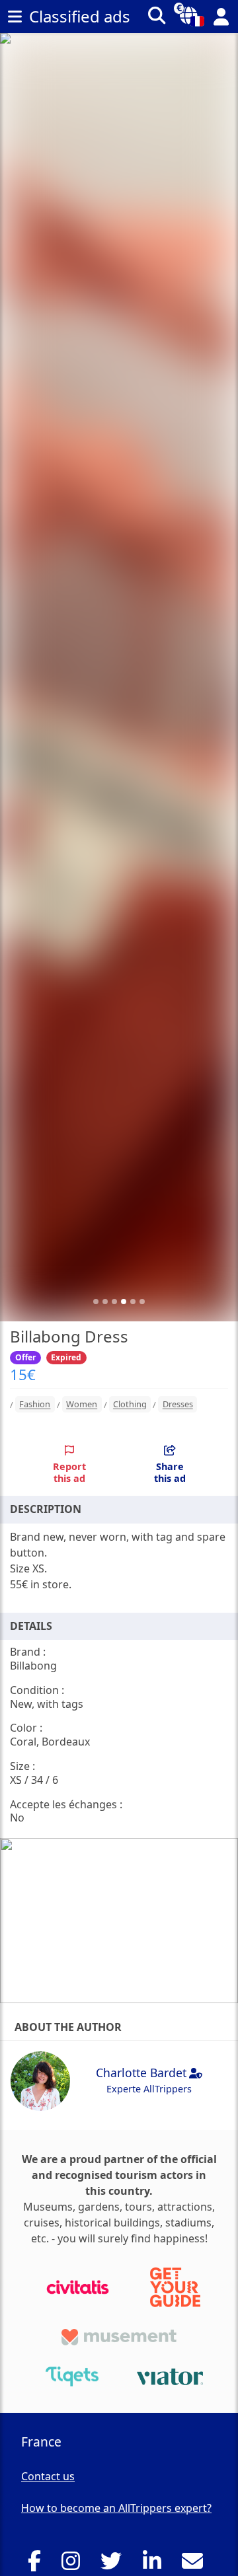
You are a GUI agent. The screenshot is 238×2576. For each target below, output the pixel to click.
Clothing (130, 1405)
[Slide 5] (133, 1302)
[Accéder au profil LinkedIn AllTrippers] (156, 2565)
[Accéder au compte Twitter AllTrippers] (115, 2565)
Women (82, 1405)
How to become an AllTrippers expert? (116, 2508)
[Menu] (15, 17)
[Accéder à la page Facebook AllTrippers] (38, 2565)
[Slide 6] (142, 1302)
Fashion (35, 1405)
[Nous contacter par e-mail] (196, 2565)
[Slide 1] (96, 1302)
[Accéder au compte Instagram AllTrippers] (74, 2565)
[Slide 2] (105, 1302)
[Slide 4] (124, 1302)
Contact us (48, 2476)
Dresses (178, 1405)
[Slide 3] (114, 1302)
